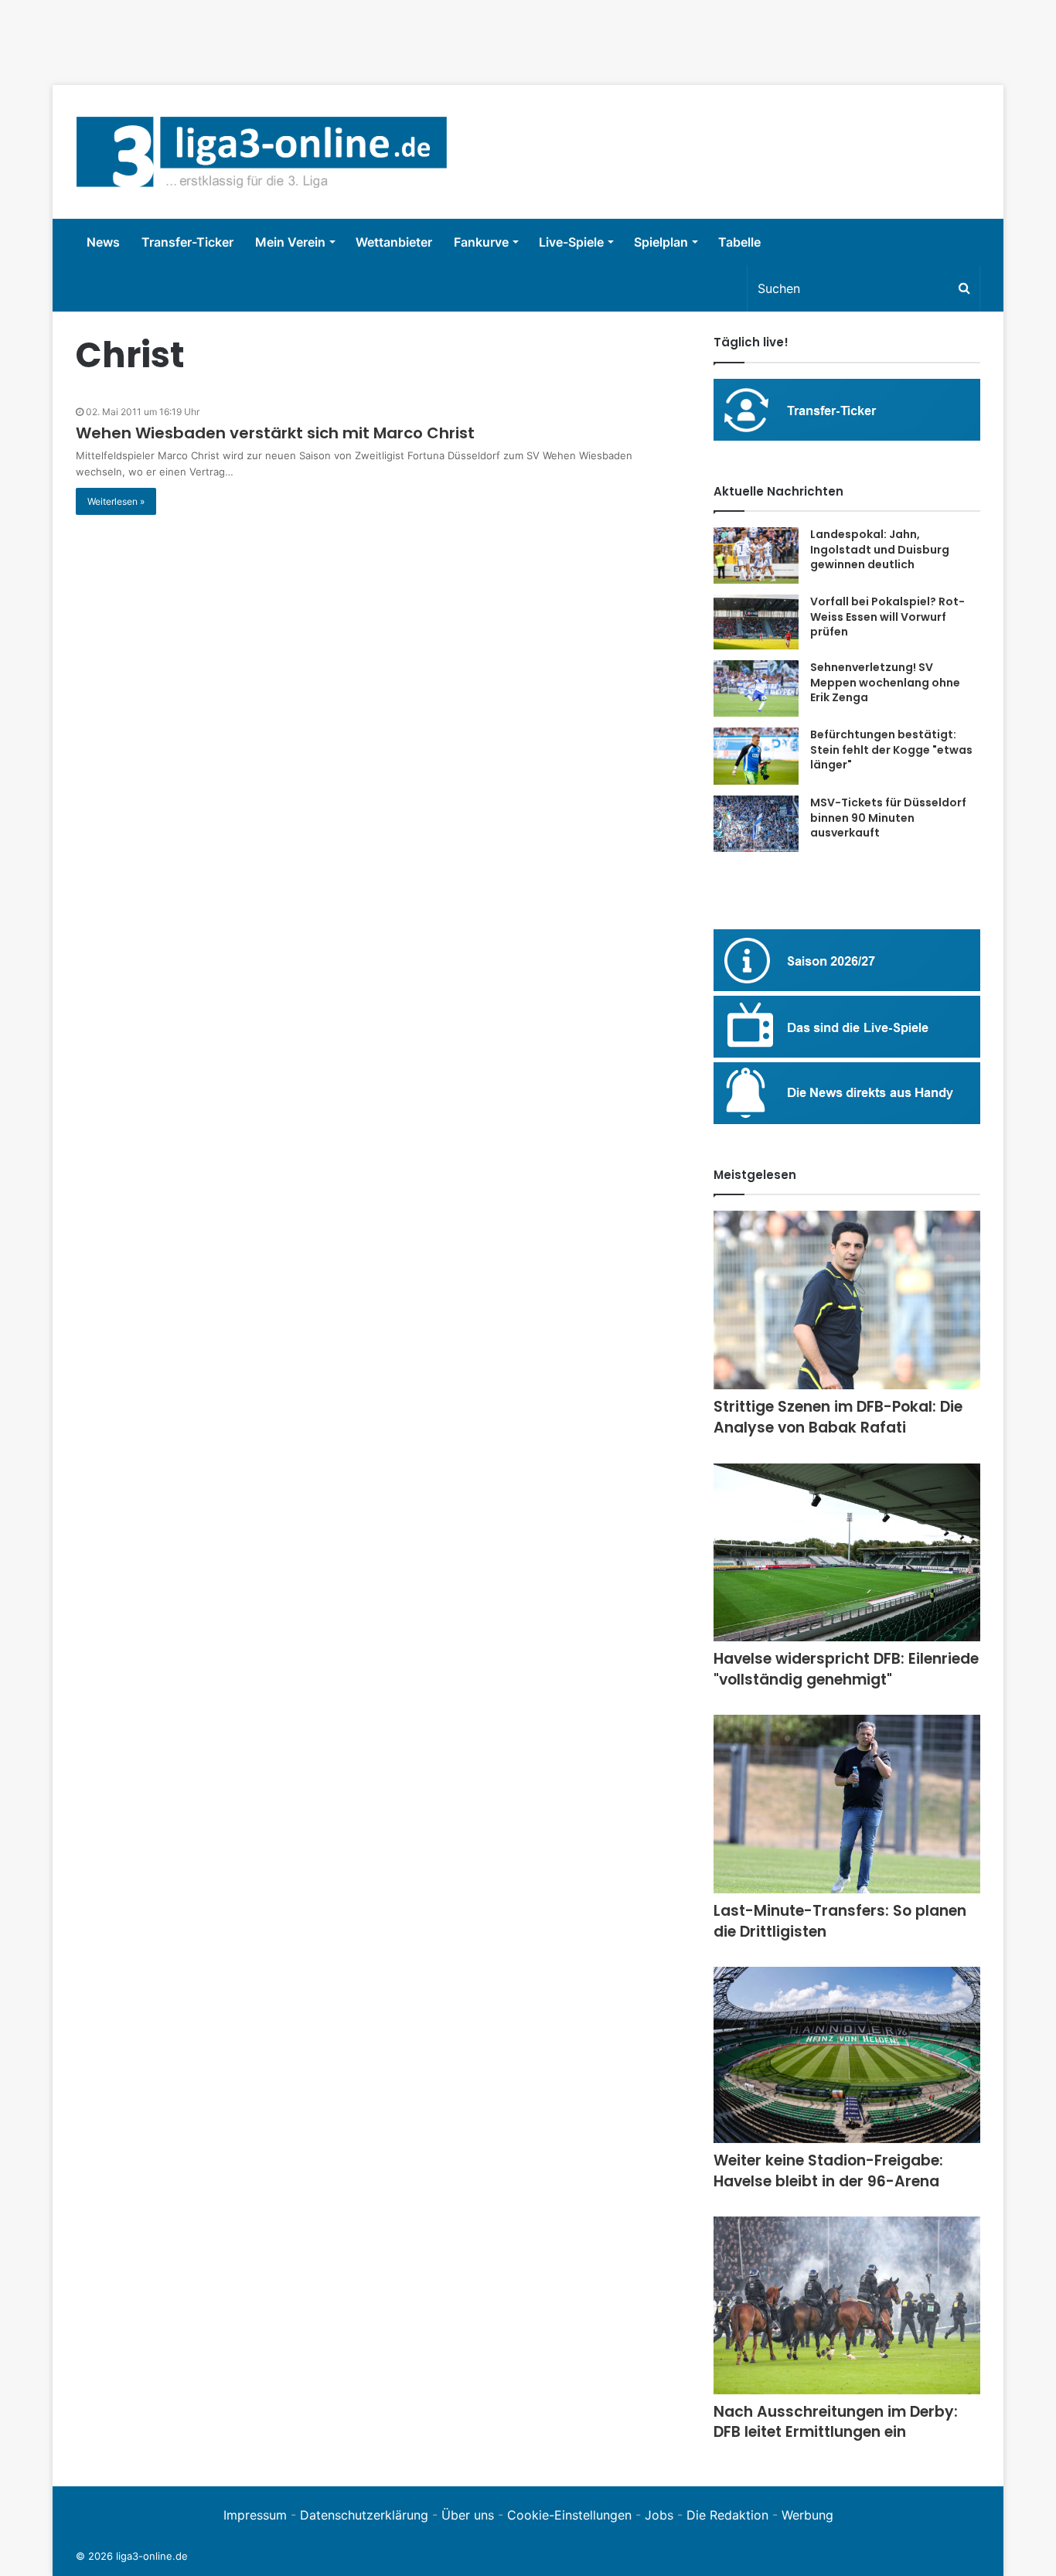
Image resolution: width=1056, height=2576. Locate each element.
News (103, 242)
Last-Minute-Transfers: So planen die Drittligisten (840, 1921)
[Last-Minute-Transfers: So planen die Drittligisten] (847, 1804)
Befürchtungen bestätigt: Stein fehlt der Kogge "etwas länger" (891, 750)
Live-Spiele (571, 242)
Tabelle (739, 242)
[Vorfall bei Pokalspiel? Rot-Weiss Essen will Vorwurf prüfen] (756, 622)
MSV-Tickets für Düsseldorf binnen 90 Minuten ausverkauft (888, 818)
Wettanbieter (394, 242)
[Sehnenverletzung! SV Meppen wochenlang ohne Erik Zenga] (756, 688)
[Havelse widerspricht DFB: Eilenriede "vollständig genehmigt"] (847, 1553)
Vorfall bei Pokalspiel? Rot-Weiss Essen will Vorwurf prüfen (887, 617)
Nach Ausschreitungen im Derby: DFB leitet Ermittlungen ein (836, 2422)
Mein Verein (290, 242)
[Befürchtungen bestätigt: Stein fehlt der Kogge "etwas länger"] (756, 756)
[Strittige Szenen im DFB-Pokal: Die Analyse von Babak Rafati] (847, 1300)
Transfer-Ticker (187, 242)
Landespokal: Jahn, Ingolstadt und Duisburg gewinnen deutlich (880, 549)
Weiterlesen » (116, 501)
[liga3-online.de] (262, 152)
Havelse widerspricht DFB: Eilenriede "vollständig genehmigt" (846, 1669)
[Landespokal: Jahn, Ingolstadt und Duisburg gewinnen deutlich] (756, 555)
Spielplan (661, 242)
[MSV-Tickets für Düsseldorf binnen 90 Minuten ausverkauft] (756, 824)
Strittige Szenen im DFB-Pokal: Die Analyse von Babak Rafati (838, 1417)
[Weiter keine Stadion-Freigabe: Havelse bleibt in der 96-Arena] (847, 2055)
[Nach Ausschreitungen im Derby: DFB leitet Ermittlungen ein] (847, 2305)
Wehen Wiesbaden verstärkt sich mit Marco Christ (275, 433)
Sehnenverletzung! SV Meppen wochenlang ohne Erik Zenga (885, 682)
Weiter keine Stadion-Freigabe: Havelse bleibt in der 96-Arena (828, 2171)
